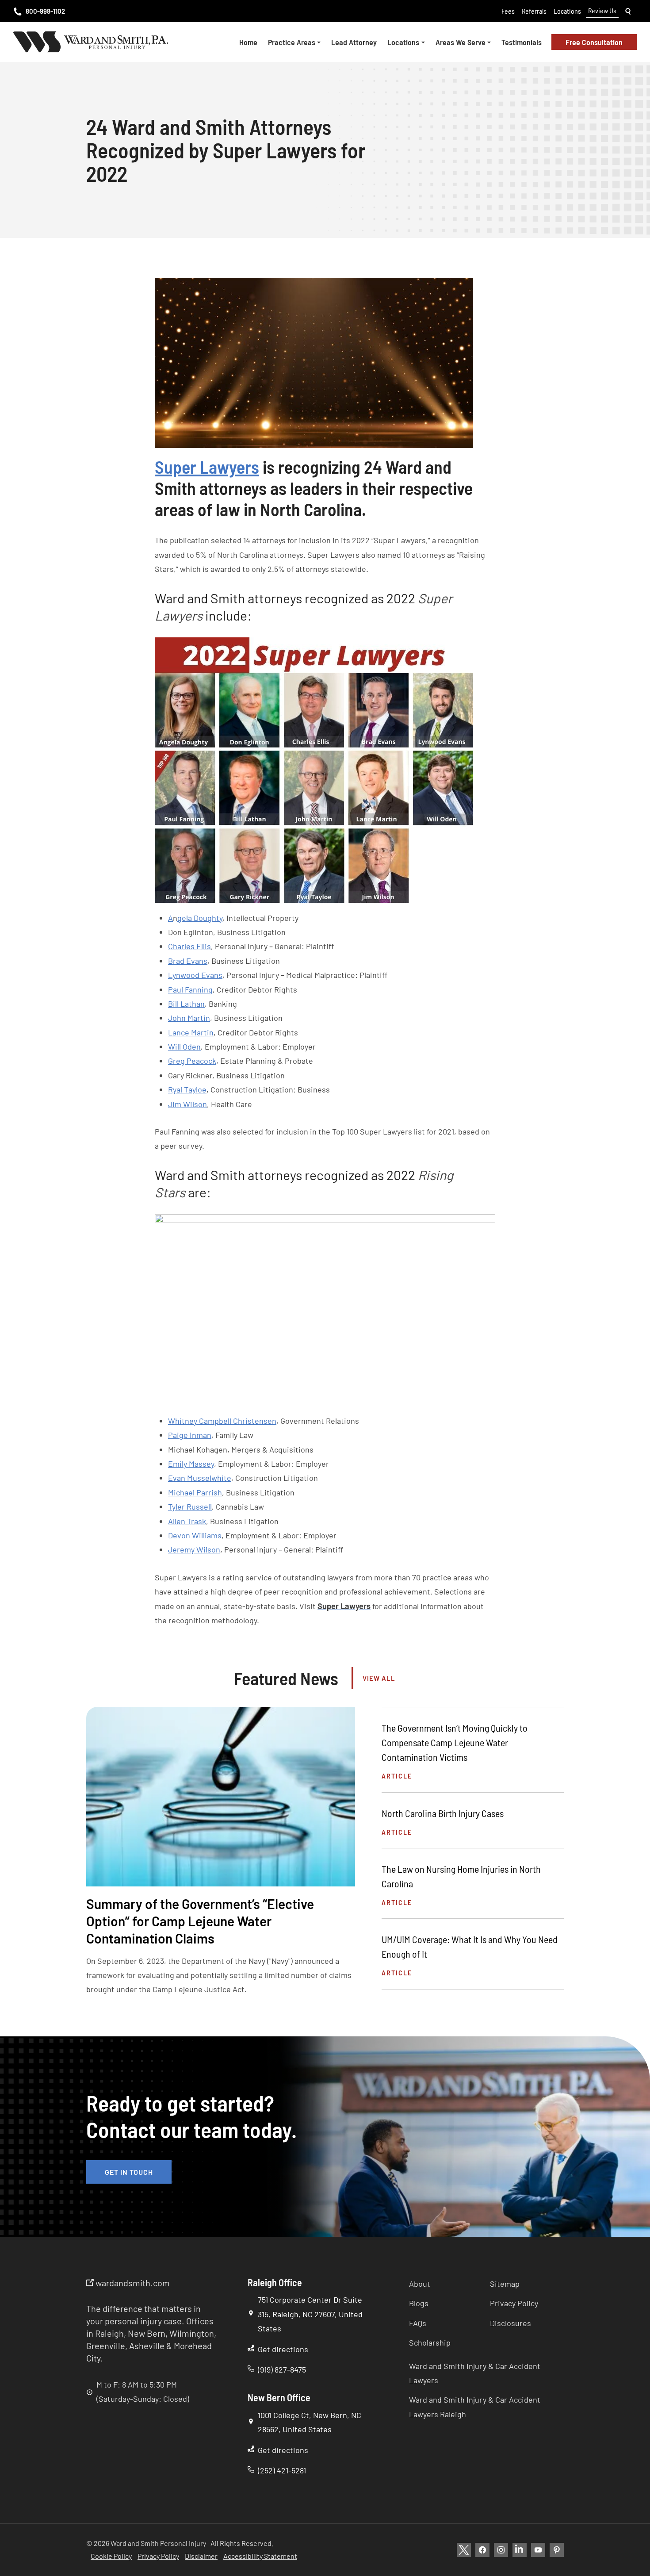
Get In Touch (129, 2172)
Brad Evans (188, 961)
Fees (508, 11)
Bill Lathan (186, 1004)
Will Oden (184, 1046)
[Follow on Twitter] (464, 2550)
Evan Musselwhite (200, 1478)
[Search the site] (628, 11)
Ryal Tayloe (187, 1089)
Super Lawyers (207, 467)
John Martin (189, 1018)
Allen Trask (187, 1521)
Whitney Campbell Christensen (222, 1421)
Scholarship (430, 2342)
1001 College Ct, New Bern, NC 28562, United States (310, 2422)
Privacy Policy (514, 2303)
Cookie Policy (111, 2556)
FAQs (418, 2323)
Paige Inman (190, 1435)
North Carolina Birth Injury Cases (443, 1813)
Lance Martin (191, 1032)
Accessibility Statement (260, 2556)
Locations (567, 11)
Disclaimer (201, 2556)
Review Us (602, 10)
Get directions (283, 2349)
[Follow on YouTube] (538, 2550)
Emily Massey (191, 1464)
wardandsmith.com (132, 2283)
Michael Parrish (195, 1492)
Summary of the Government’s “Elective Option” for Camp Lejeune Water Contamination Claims (200, 1921)
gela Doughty (200, 918)
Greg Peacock (192, 1061)
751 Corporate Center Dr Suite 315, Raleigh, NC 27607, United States (310, 2314)
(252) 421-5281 (282, 2470)
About (420, 2284)
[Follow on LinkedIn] (520, 2550)
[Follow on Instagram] (501, 2550)
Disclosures (510, 2323)
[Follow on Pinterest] (557, 2550)
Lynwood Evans (195, 975)
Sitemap (505, 2284)
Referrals (534, 11)
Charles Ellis (189, 946)
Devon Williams (195, 1535)
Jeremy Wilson (194, 1549)
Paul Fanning (190, 989)
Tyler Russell (190, 1506)
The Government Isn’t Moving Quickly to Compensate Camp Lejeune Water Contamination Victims (455, 1742)
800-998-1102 (45, 11)
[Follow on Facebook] (482, 2550)
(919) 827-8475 (282, 2369)
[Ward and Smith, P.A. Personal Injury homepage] (91, 42)
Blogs (419, 2303)
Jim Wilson (187, 1104)
